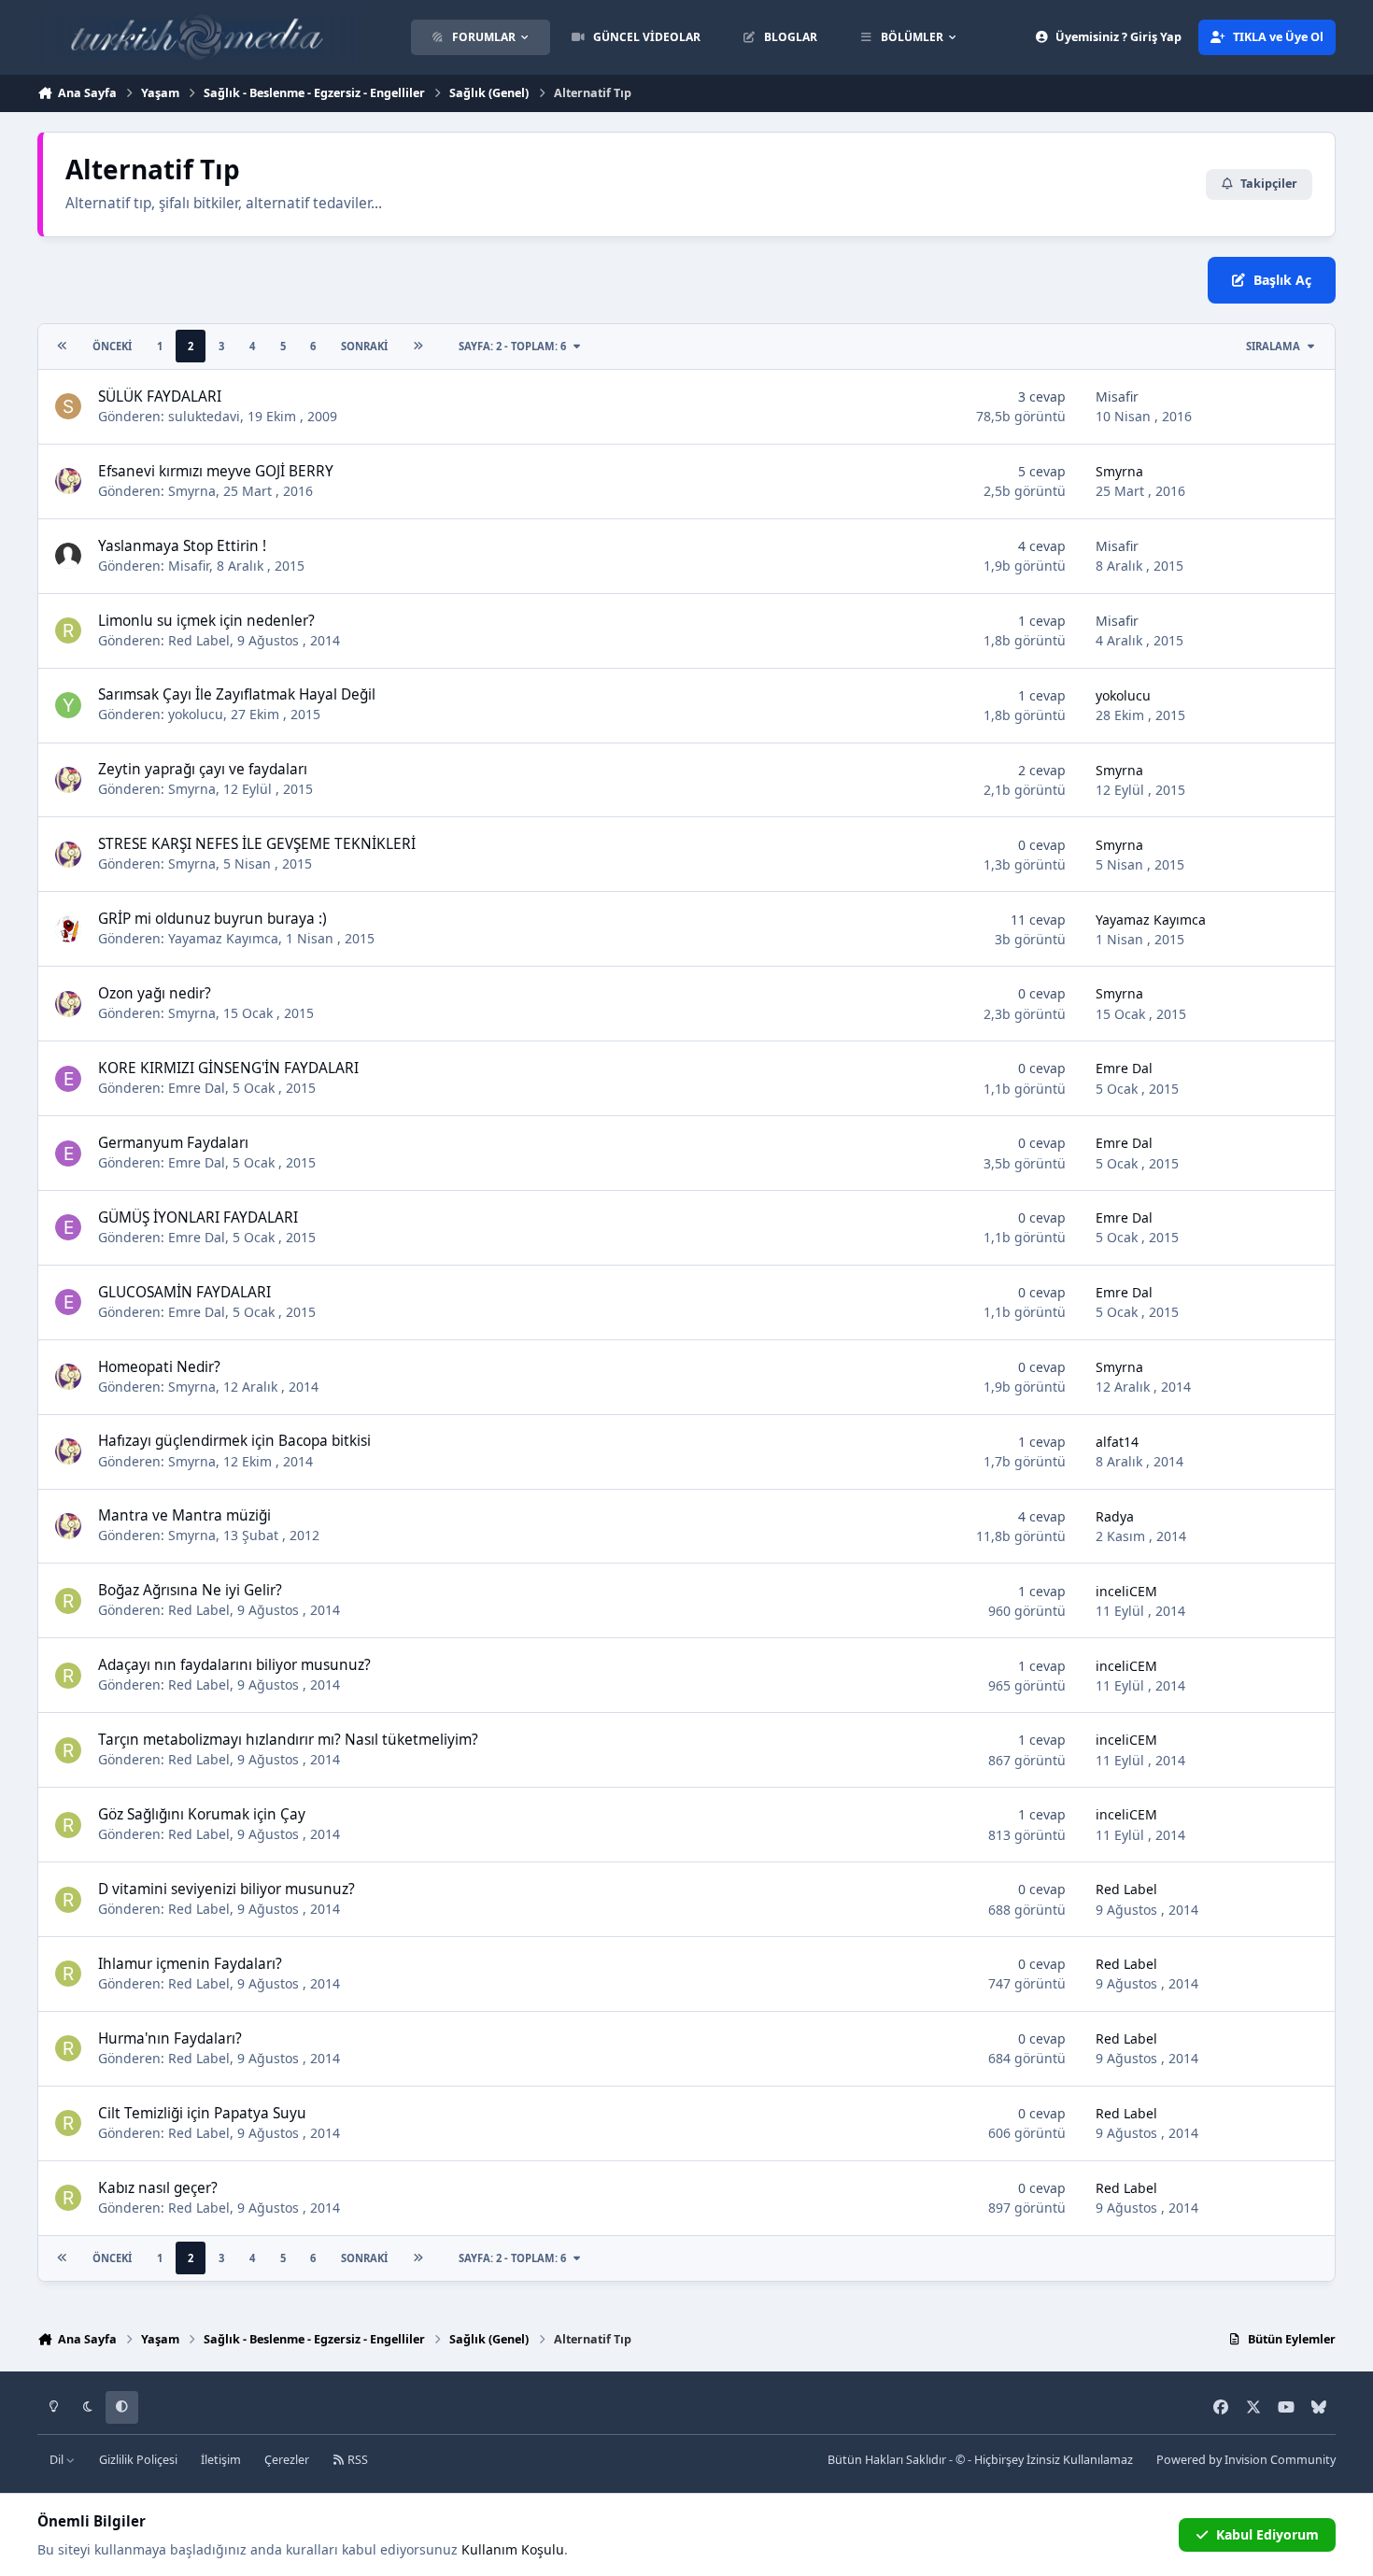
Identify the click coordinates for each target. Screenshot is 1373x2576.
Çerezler (287, 2460)
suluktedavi (204, 416)
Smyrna (192, 491)
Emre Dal (197, 1088)
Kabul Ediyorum (1267, 2534)
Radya (1115, 1516)
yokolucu (196, 714)
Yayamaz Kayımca (223, 938)
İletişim (221, 2460)
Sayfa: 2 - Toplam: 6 (512, 346)
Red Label (199, 640)
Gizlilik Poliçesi (138, 2460)
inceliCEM (1126, 1591)
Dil (58, 2460)
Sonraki (364, 346)
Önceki (112, 346)
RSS (356, 2460)
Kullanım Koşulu (513, 2549)
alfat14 (1117, 1442)
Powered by (1246, 2460)
